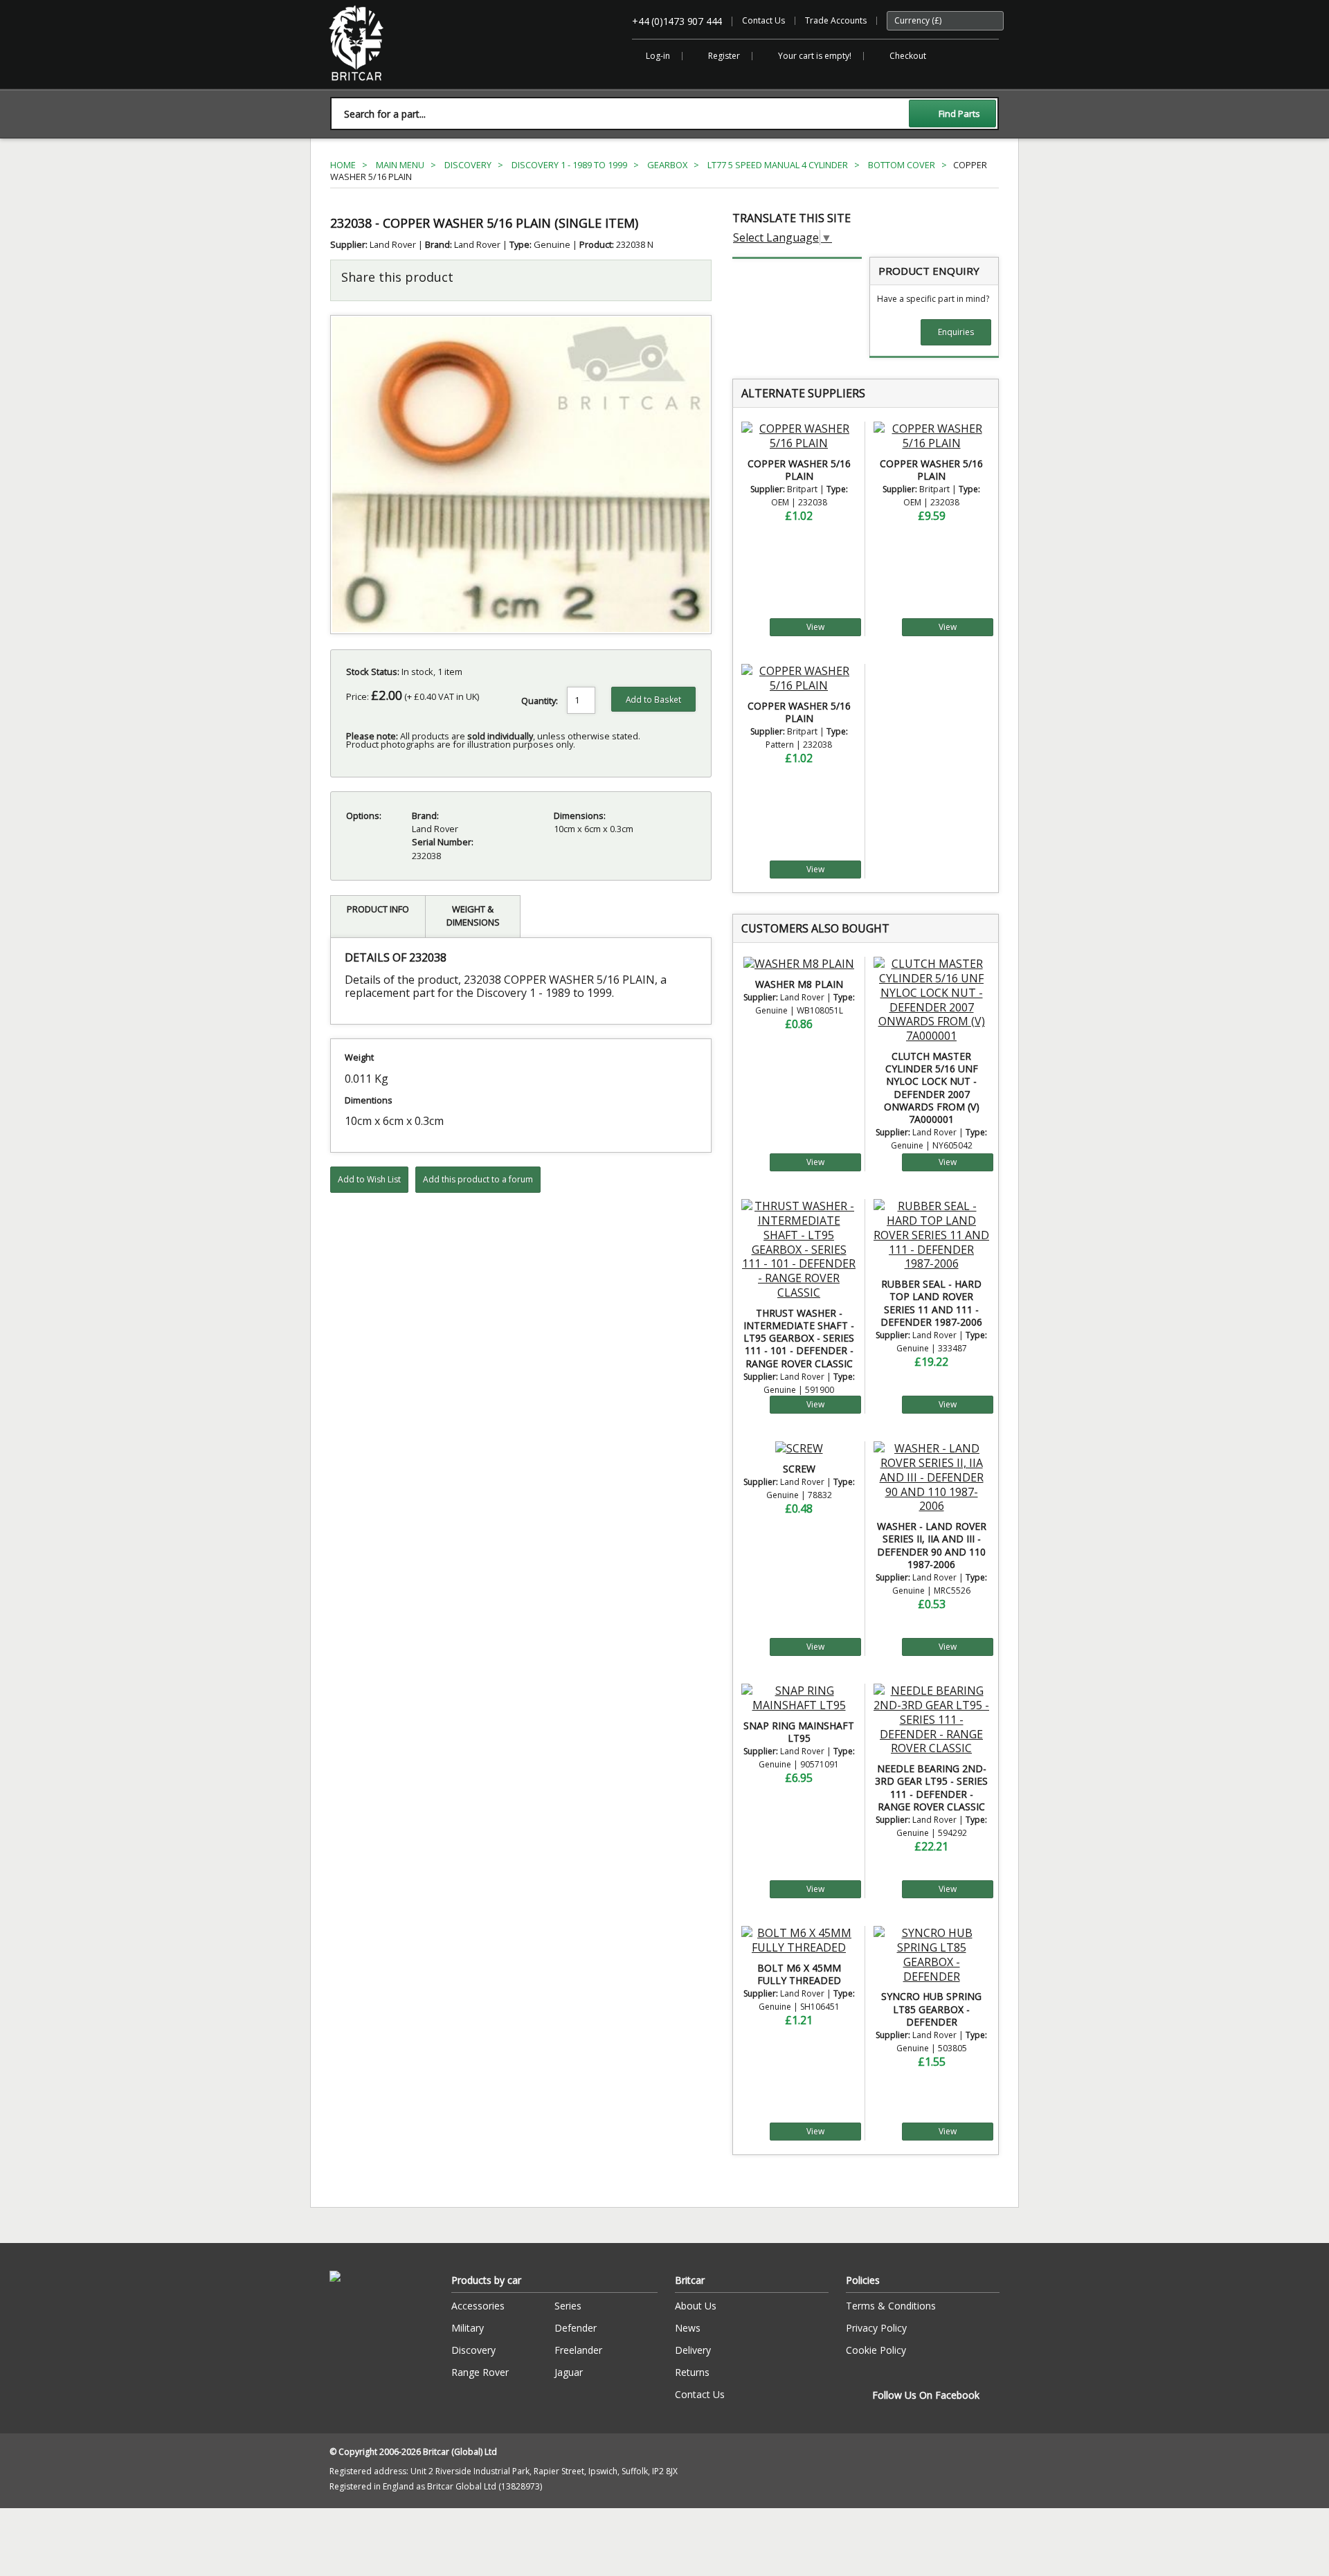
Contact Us (763, 20)
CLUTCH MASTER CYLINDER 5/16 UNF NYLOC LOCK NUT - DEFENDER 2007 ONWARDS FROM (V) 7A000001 (932, 1088)
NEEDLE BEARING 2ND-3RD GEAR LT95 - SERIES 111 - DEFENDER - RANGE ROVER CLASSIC (931, 1787)
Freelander (578, 2350)
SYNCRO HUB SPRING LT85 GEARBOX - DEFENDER (931, 2009)
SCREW (799, 1469)
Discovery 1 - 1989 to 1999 (569, 165)
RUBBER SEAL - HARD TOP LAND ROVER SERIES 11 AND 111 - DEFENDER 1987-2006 (931, 1303)
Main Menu (400, 165)
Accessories (478, 2306)
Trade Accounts (836, 20)
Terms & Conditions (891, 2306)
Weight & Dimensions (473, 916)
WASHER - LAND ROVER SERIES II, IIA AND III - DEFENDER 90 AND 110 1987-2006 (932, 1545)
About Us (696, 2306)
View (815, 627)
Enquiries (956, 332)
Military (468, 2328)
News (688, 2328)
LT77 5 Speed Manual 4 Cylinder (778, 165)
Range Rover (480, 2372)
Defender (576, 2328)
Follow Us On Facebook (926, 2395)
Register (724, 56)
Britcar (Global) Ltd (365, 88)
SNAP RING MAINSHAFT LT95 (799, 1732)
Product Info (378, 909)
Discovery (468, 165)
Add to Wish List (369, 1179)
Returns (692, 2372)
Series (568, 2306)
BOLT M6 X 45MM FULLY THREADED (799, 1974)
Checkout (908, 56)
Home (343, 165)
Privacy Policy (876, 2328)
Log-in (658, 56)
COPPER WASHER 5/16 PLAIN (799, 470)
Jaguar (569, 2372)
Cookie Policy (876, 2350)
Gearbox (667, 165)
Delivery (693, 2350)
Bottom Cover (902, 165)
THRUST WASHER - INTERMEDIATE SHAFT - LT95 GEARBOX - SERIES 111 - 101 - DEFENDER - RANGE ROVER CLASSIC (799, 1338)
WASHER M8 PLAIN (799, 984)
